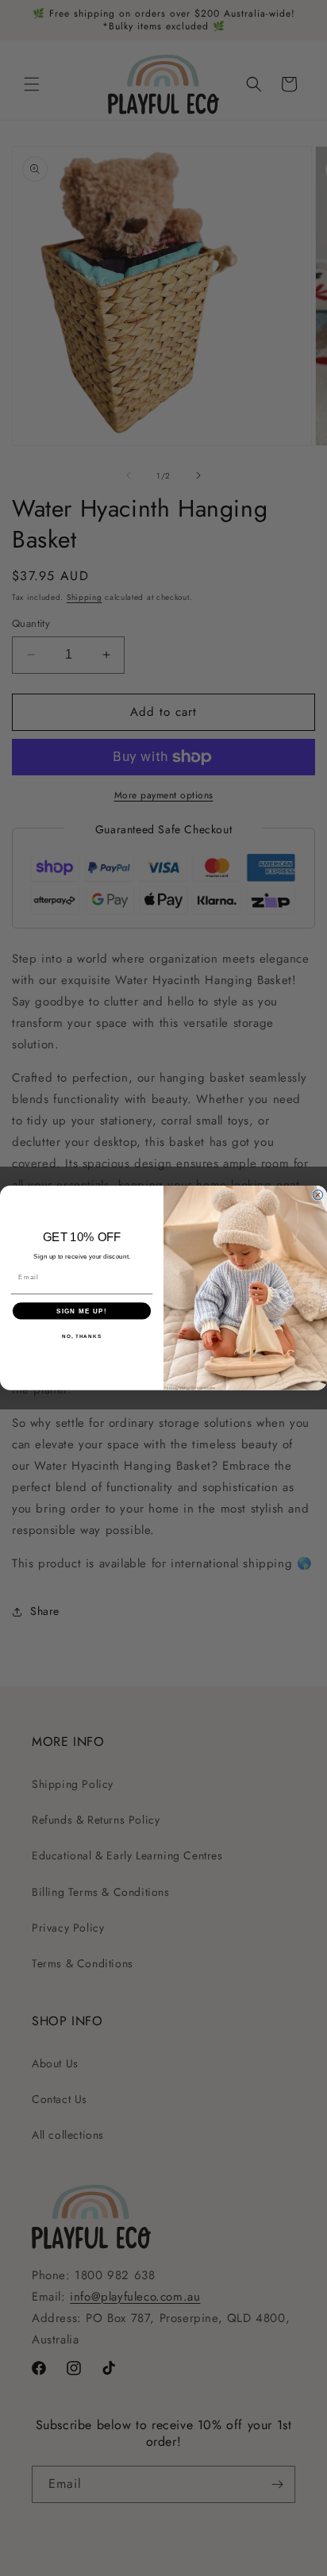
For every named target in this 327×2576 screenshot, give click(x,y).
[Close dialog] (318, 1196)
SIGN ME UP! (82, 1311)
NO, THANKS (82, 1336)
